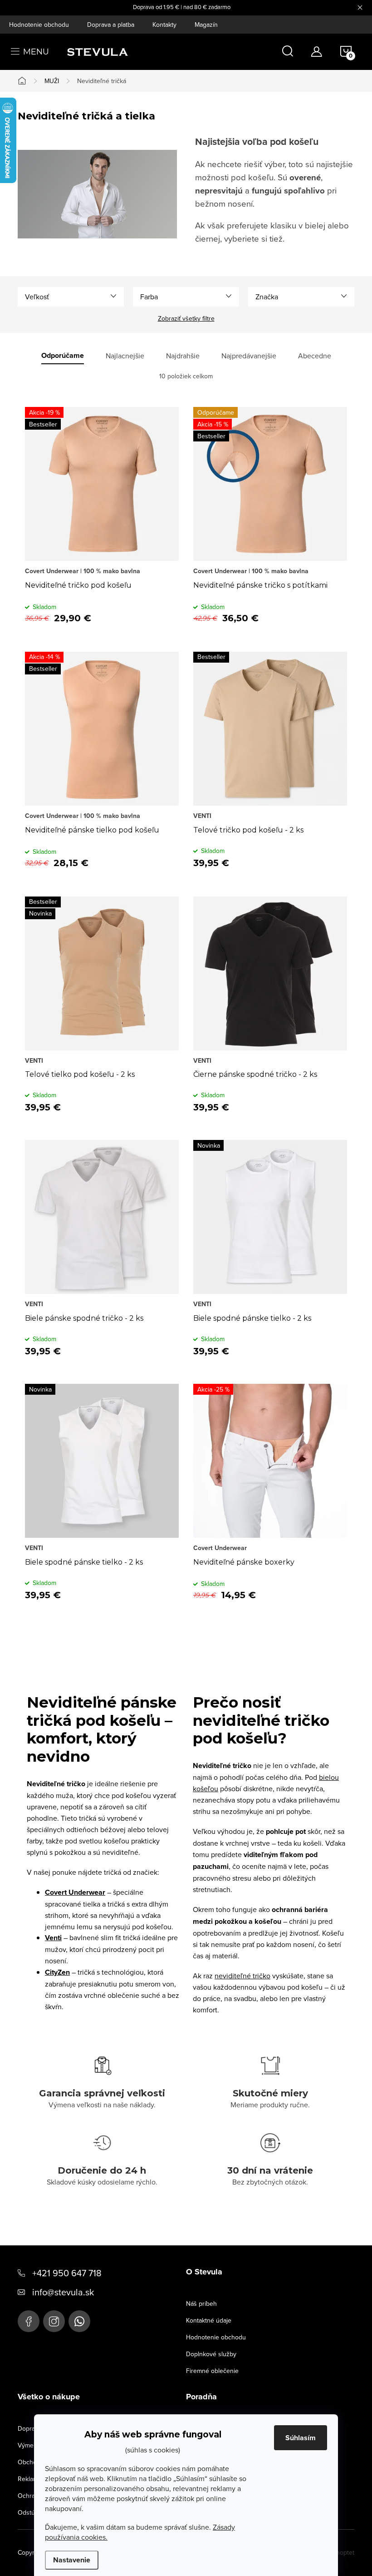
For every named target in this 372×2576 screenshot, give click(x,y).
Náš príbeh (201, 2304)
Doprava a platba (111, 25)
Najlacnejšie (125, 356)
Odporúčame (63, 356)
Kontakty (164, 25)
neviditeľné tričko (242, 1976)
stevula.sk (54, 2321)
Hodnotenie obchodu (39, 25)
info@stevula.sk (63, 2292)
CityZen (57, 1972)
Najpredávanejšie (249, 356)
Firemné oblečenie (212, 2371)
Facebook (29, 2321)
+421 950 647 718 (67, 2273)
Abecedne (315, 356)
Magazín (206, 25)
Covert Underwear (75, 1892)
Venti (53, 1938)
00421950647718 (79, 2321)
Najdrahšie (183, 356)
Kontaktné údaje (209, 2320)
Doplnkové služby (211, 2354)
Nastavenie (72, 2560)
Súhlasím (301, 2438)
